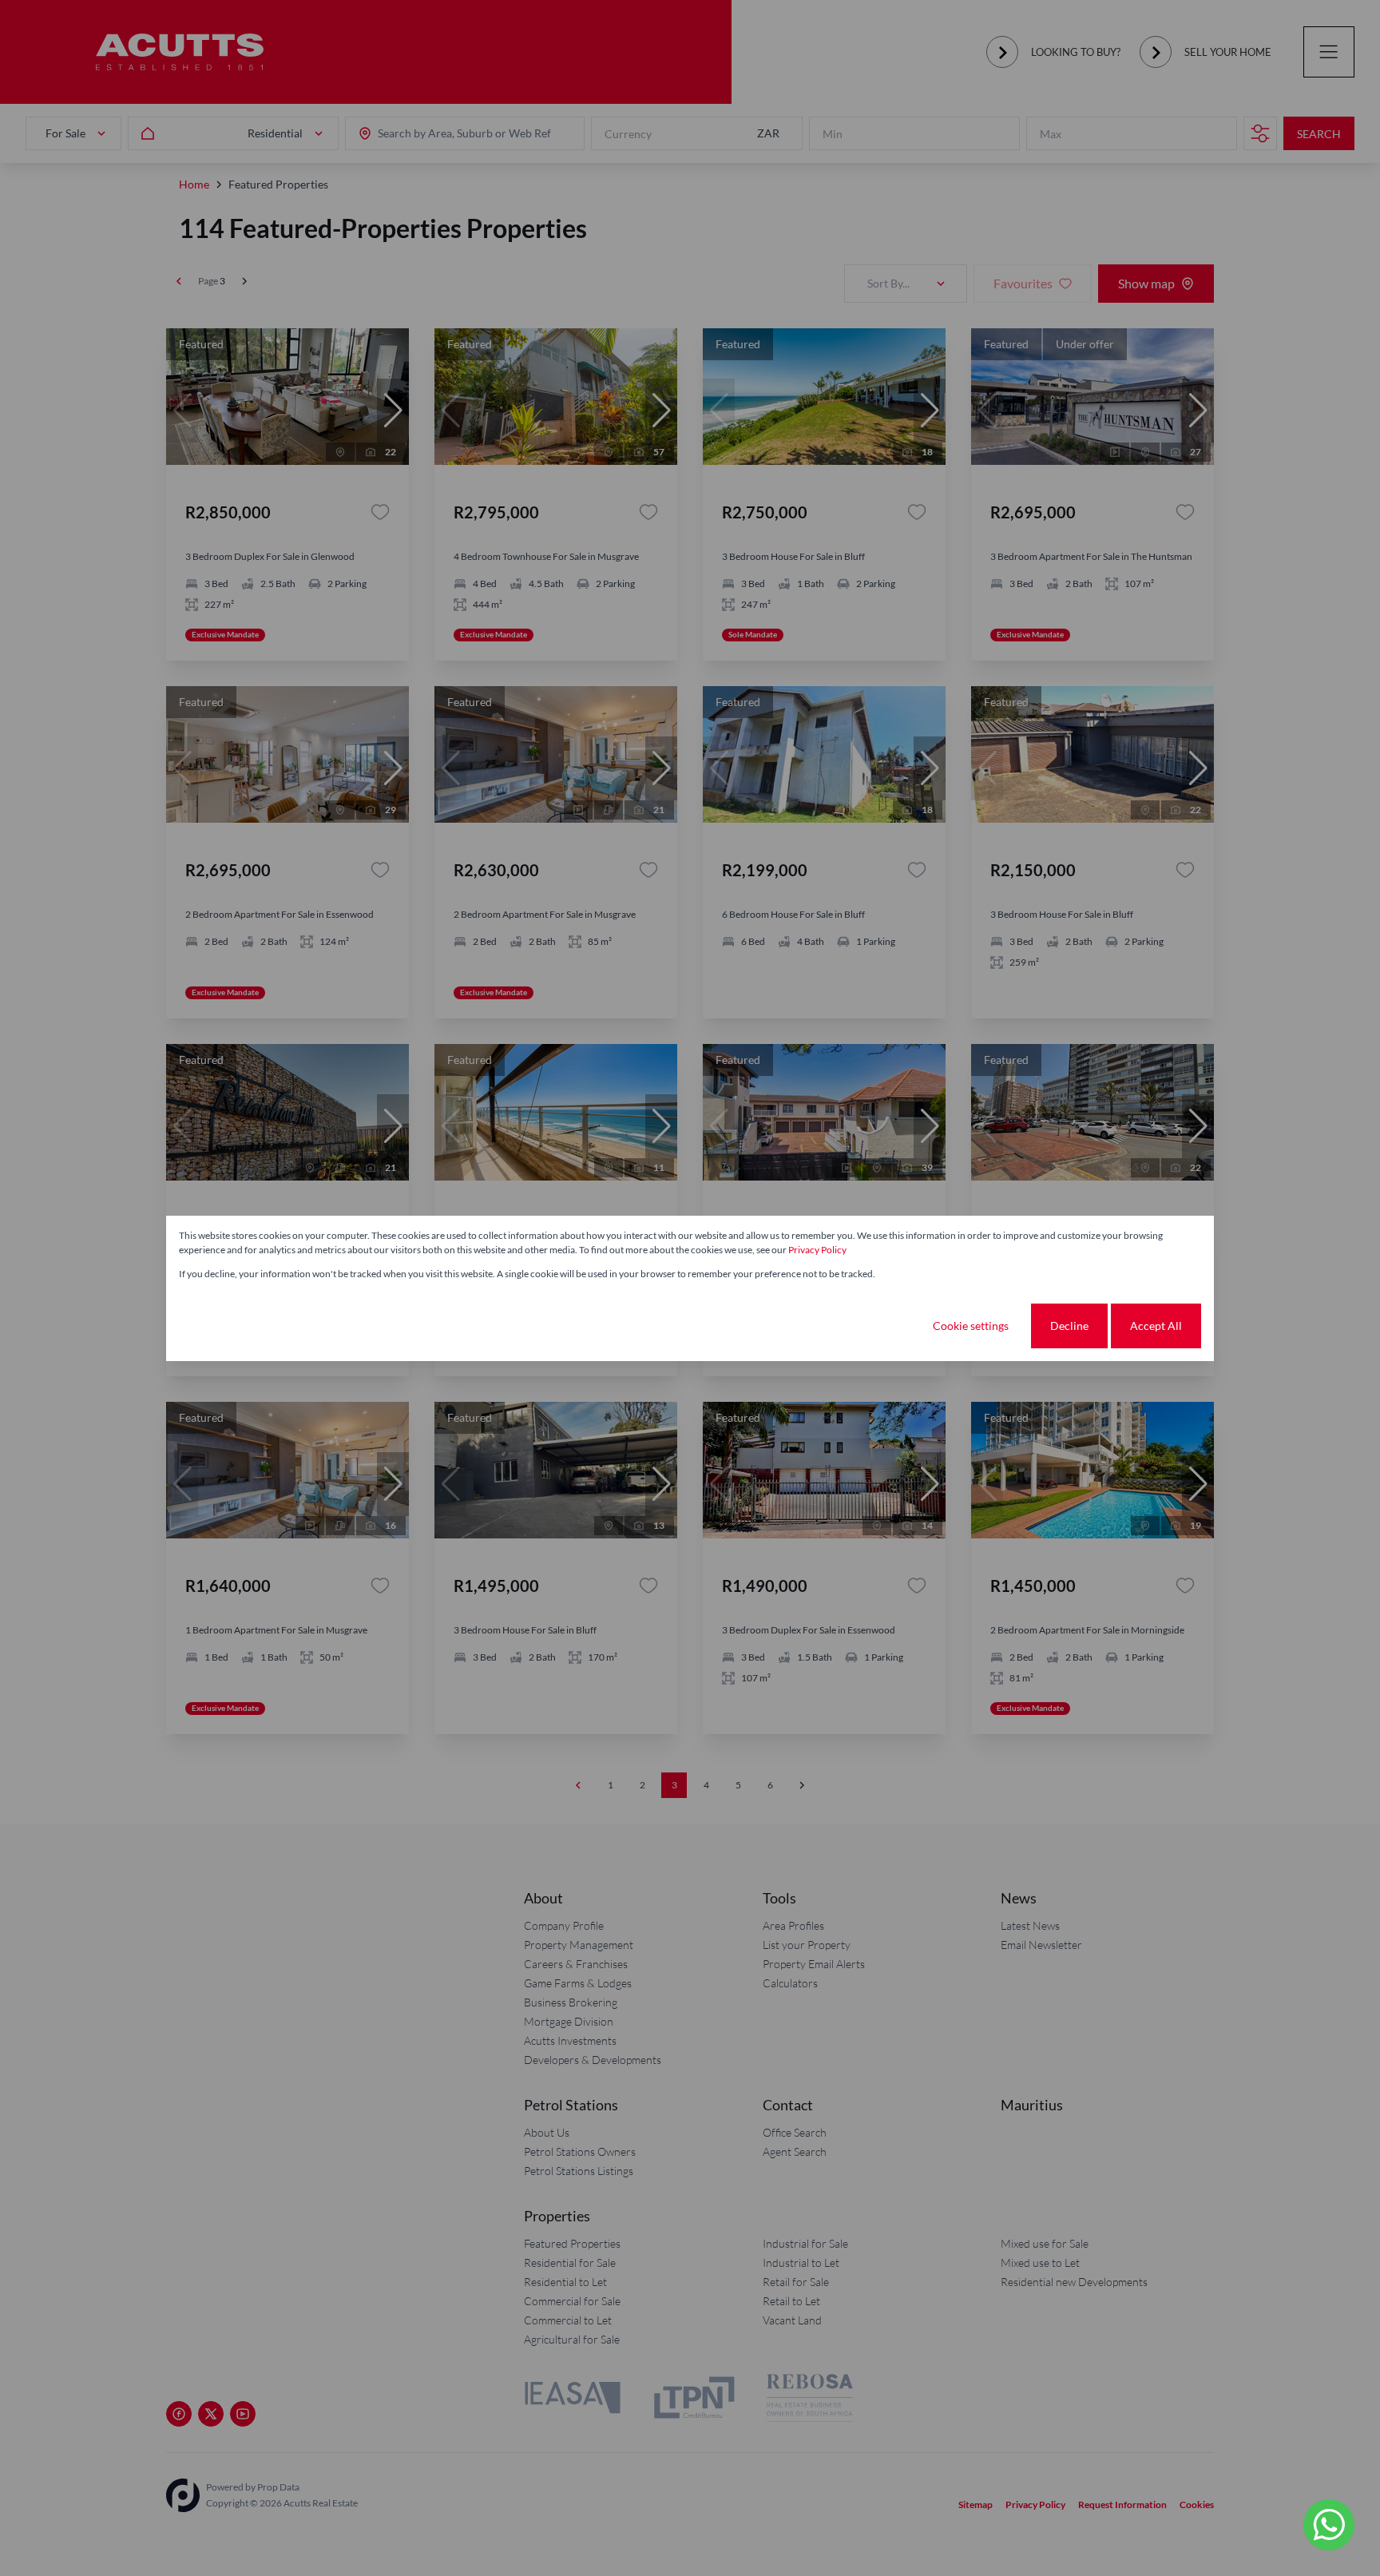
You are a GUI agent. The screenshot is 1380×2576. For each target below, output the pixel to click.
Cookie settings (971, 1326)
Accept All (1156, 1326)
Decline (1069, 1326)
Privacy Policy (817, 1250)
